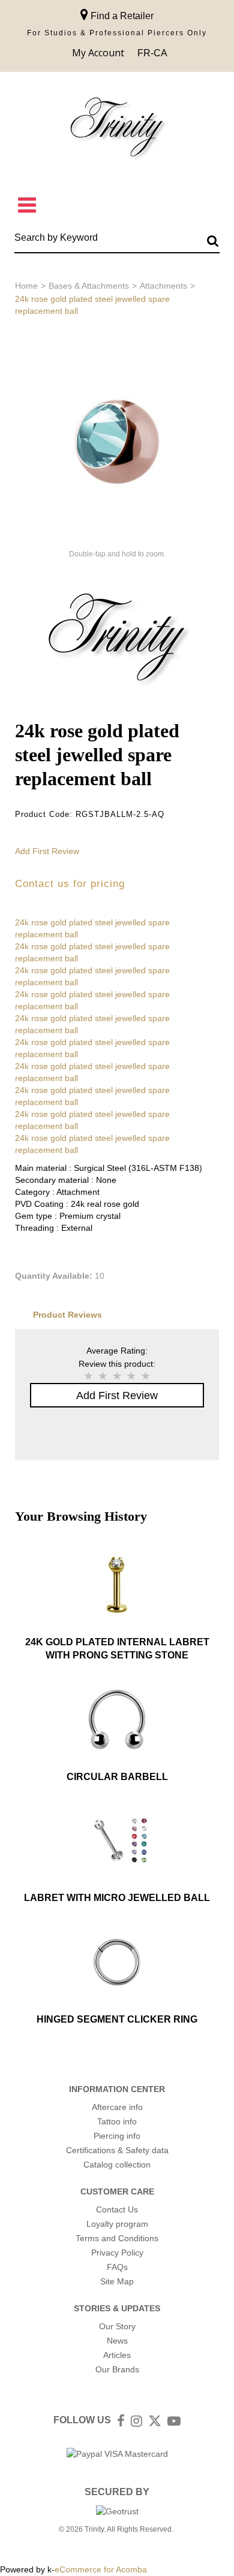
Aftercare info (117, 2107)
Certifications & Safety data (117, 2150)
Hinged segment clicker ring (117, 2019)
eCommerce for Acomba (101, 2569)
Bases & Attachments (89, 286)
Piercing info (117, 2136)
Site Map (117, 2281)
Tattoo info (117, 2121)
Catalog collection (117, 2165)
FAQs (117, 2267)
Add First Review (47, 851)
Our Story (117, 2326)
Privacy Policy (117, 2253)
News (117, 2341)
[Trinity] (117, 130)
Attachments (163, 286)
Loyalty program (117, 2224)
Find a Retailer (121, 16)
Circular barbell (117, 1777)
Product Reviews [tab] (67, 1315)
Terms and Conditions (117, 2238)
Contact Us (117, 2209)
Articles (117, 2355)
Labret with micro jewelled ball (117, 1898)
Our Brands (117, 2369)
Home (26, 286)
